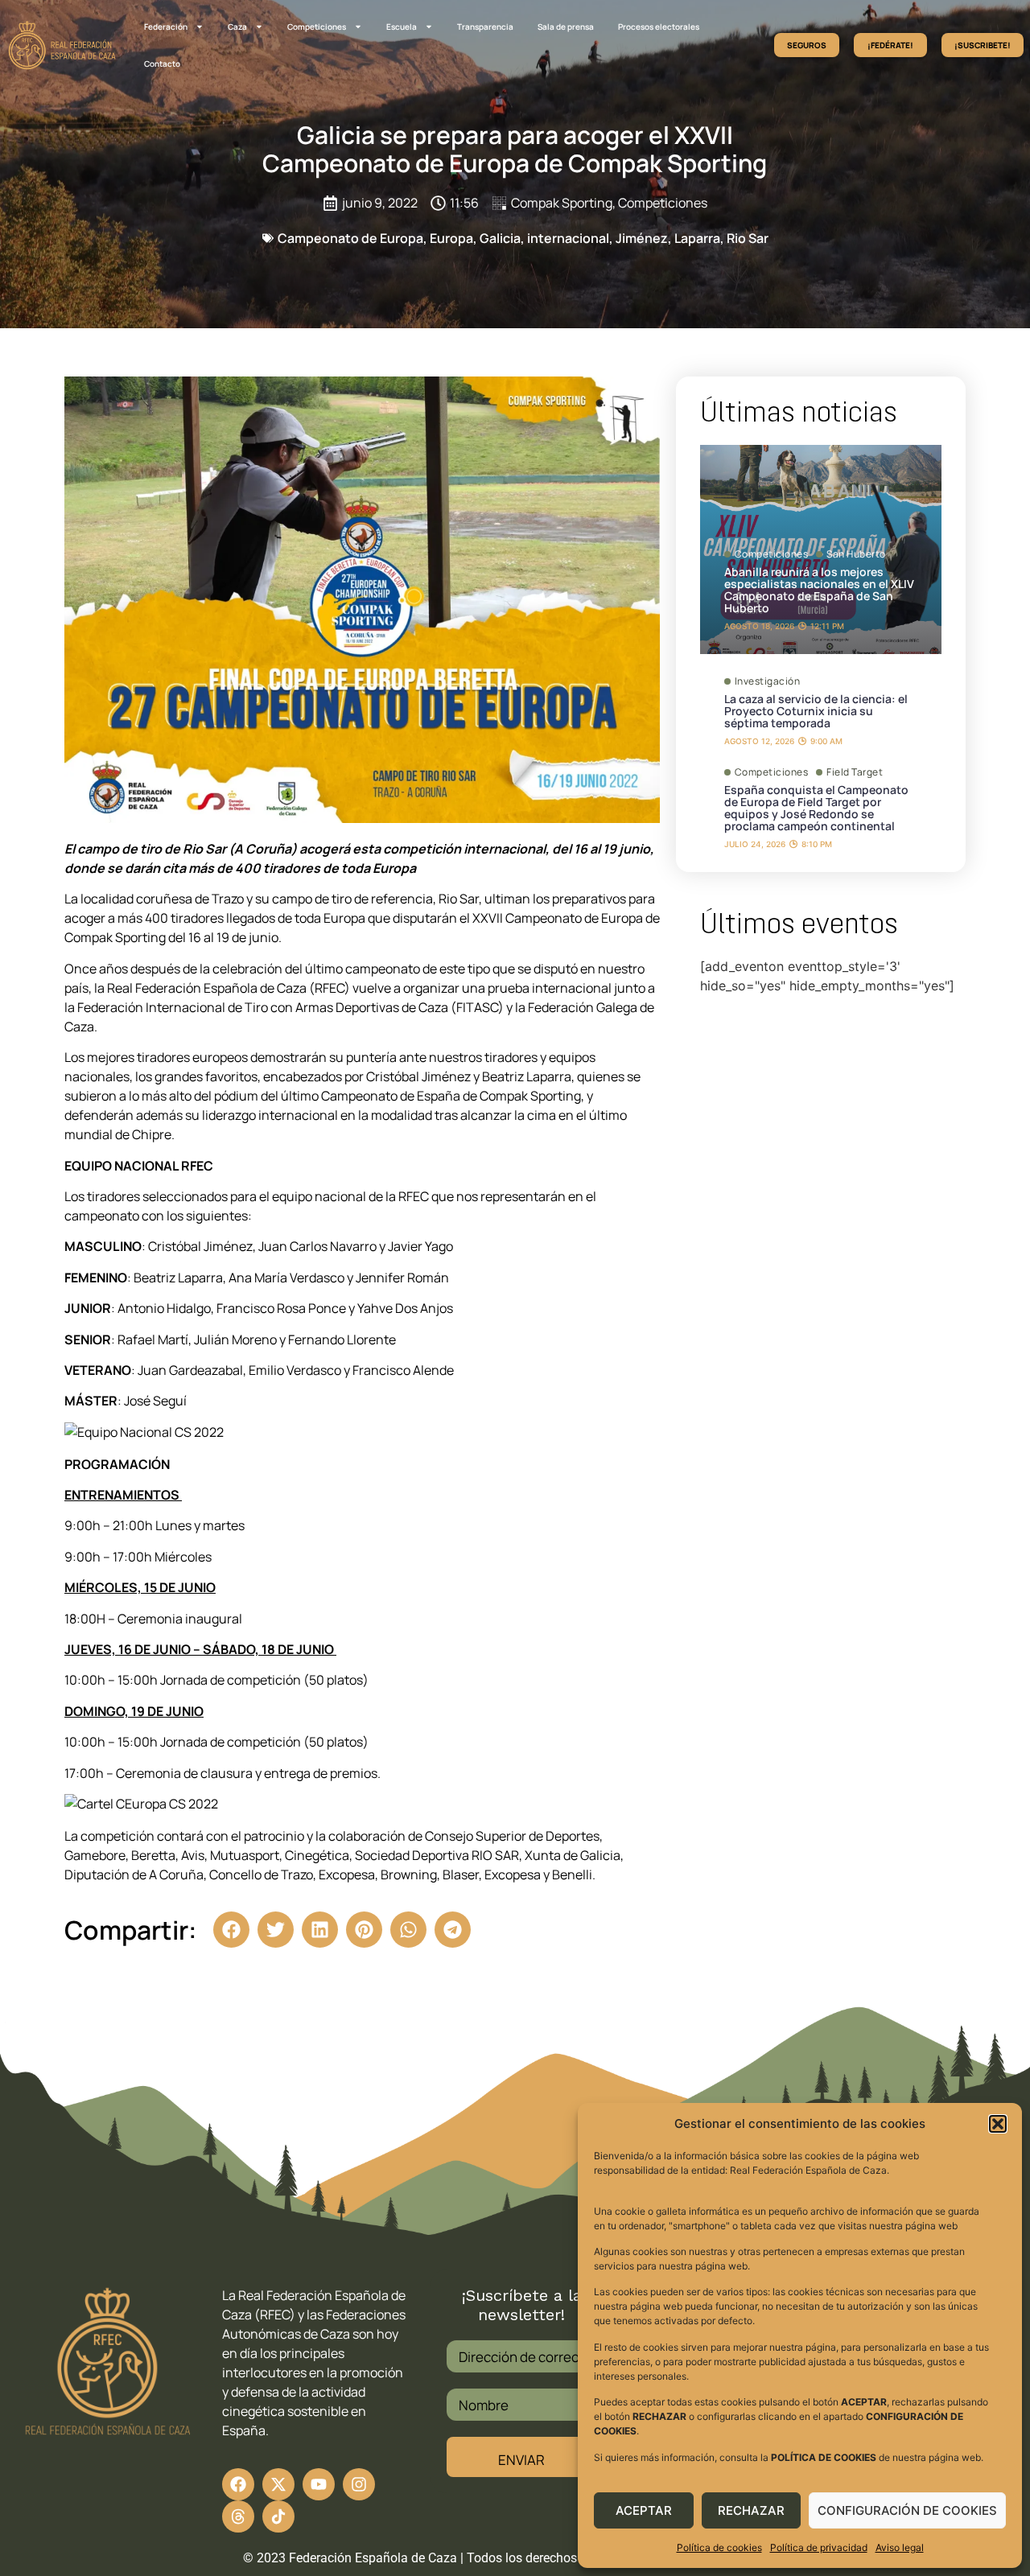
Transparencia (485, 27)
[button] (998, 2124)
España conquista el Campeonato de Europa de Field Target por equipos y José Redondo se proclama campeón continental (816, 808)
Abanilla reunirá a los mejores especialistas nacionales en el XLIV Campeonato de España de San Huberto (819, 590)
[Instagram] (359, 2484)
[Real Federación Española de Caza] (62, 45)
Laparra (697, 238)
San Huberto (856, 554)
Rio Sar (748, 238)
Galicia (500, 238)
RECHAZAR (751, 2510)
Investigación (768, 681)
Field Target (855, 772)
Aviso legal (900, 2547)
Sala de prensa (566, 27)
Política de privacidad (819, 2547)
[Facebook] (238, 2484)
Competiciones (317, 27)
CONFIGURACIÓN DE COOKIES (907, 2510)
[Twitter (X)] (278, 2484)
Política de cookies (719, 2547)
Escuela (402, 27)
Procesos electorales (659, 27)
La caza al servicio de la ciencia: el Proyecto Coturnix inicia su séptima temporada (816, 711)
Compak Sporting (562, 203)
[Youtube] (319, 2484)
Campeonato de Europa (350, 238)
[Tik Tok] (238, 2516)
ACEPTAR (644, 2510)
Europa (451, 238)
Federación (166, 27)
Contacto (162, 64)
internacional (568, 238)
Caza (237, 27)
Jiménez (642, 238)
